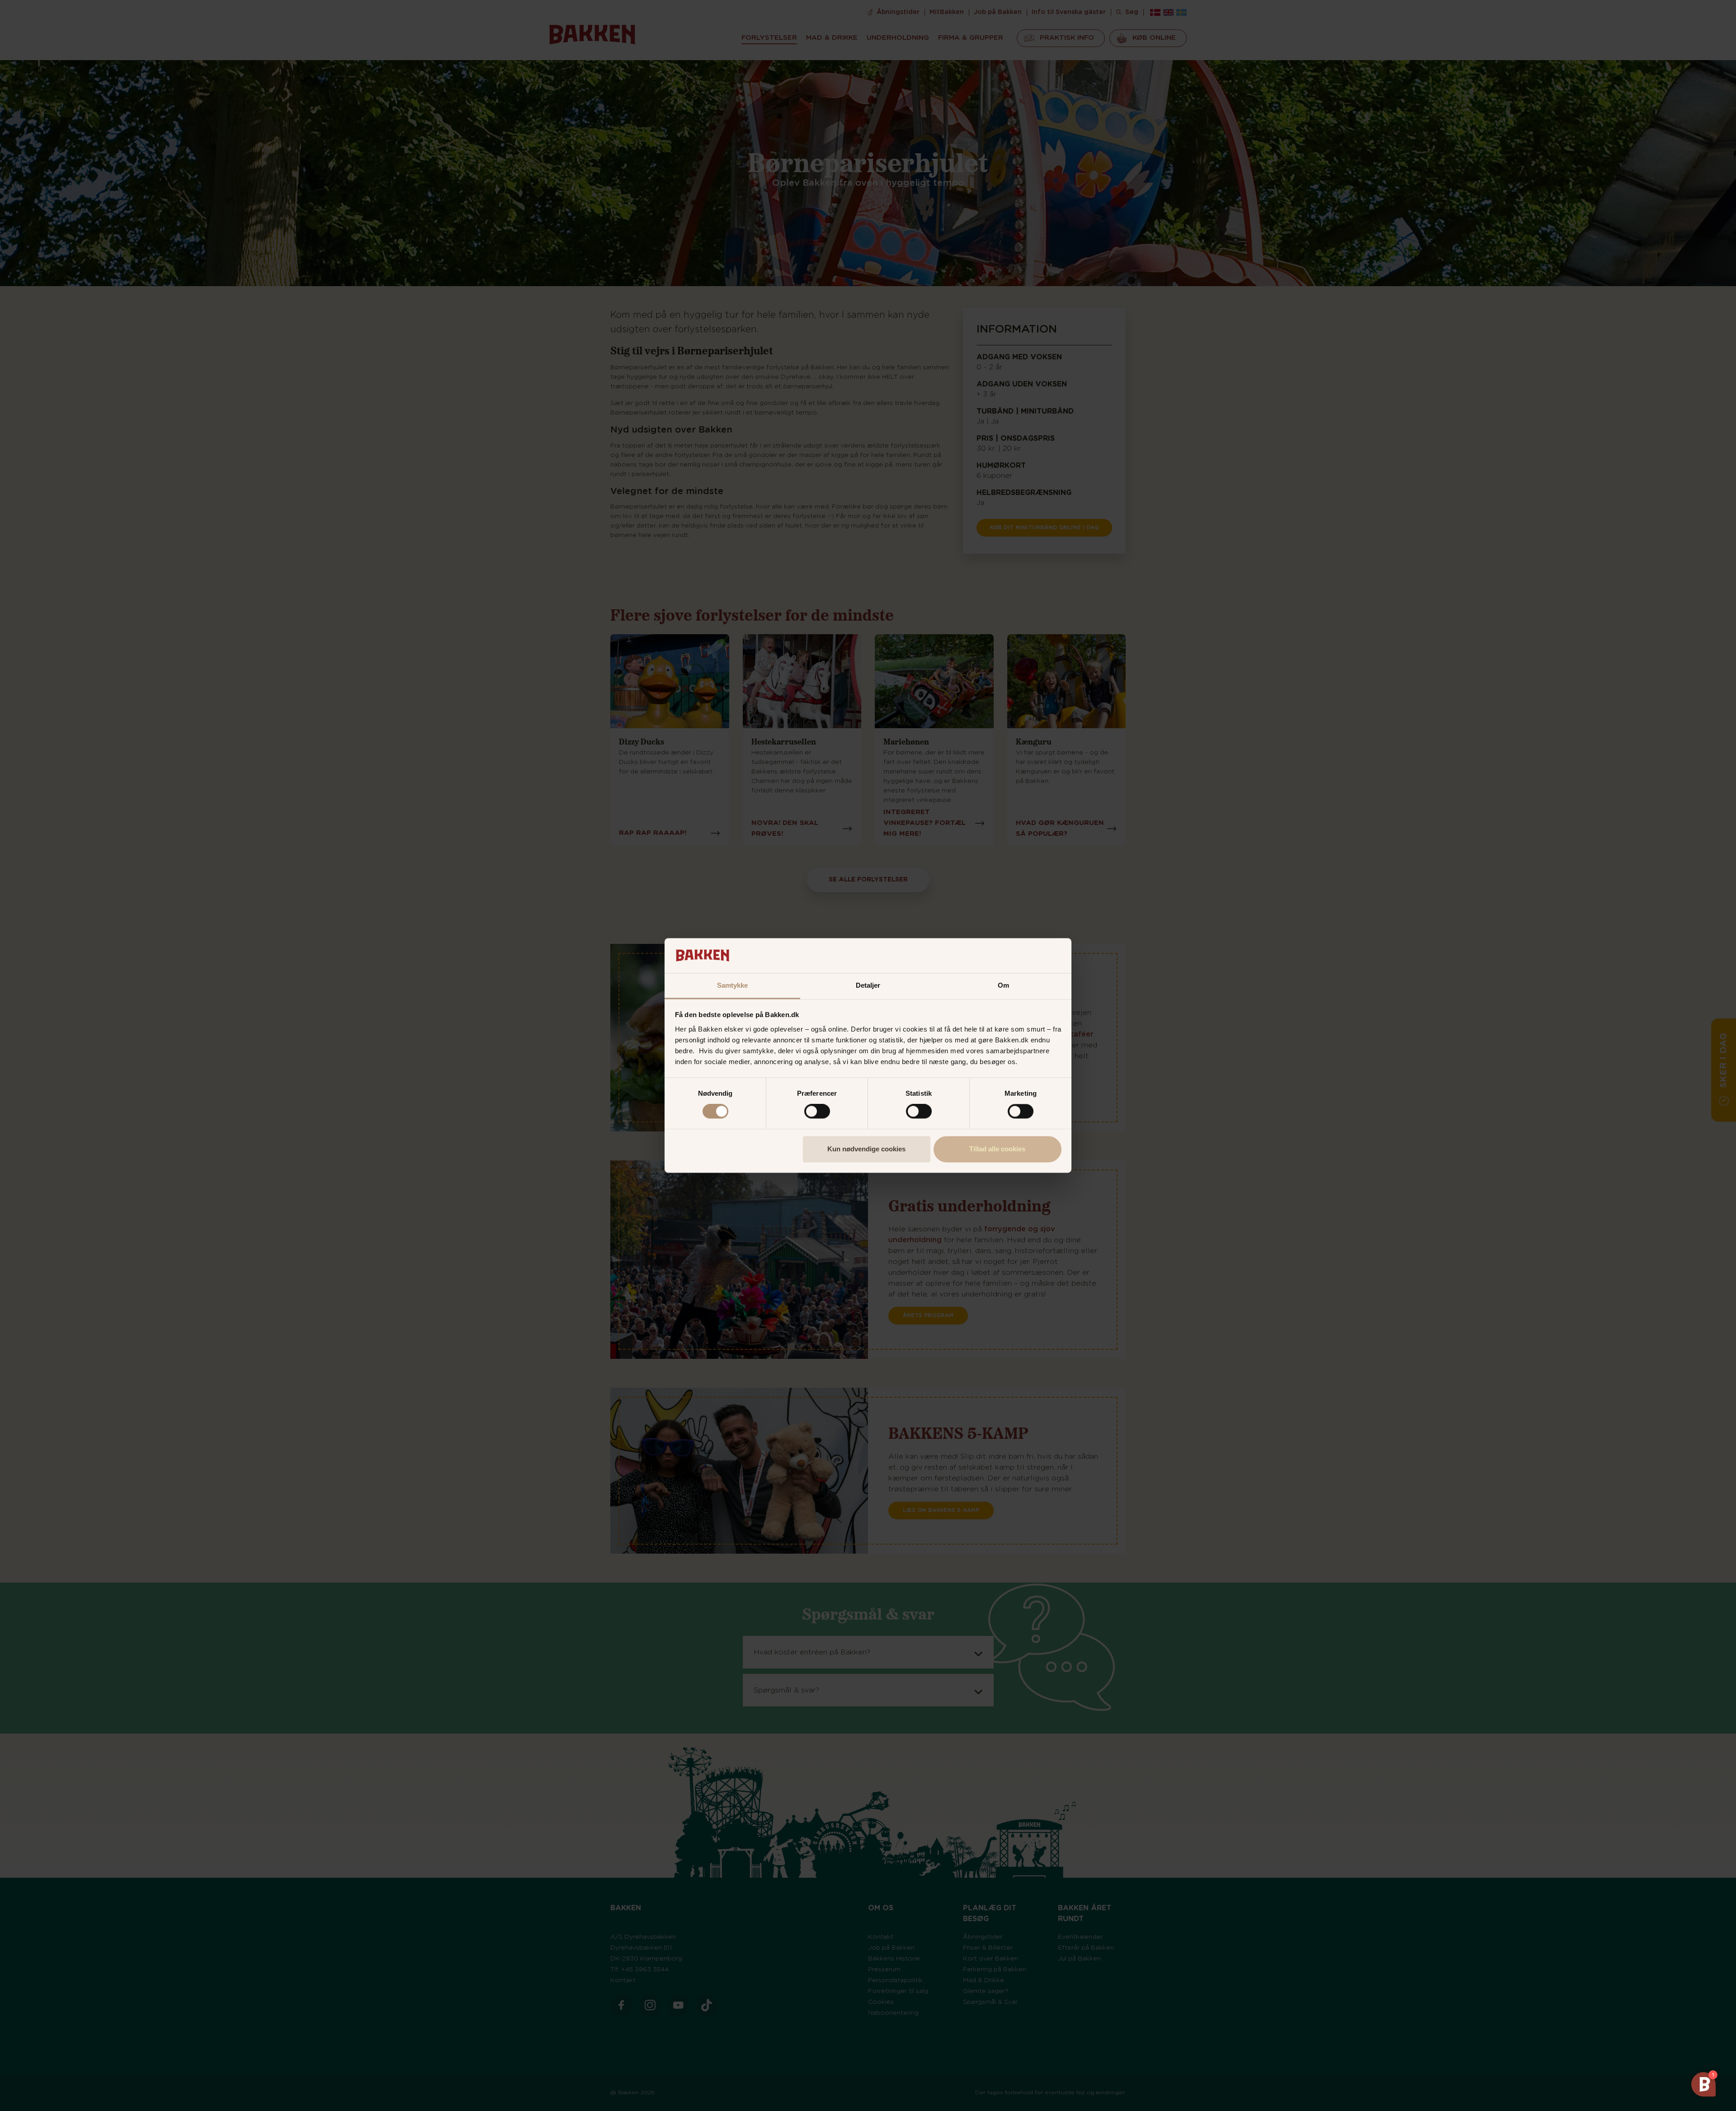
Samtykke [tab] (733, 985)
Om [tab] (1003, 985)
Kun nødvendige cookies (866, 1149)
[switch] (817, 1112)
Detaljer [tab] (868, 985)
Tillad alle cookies (997, 1149)
